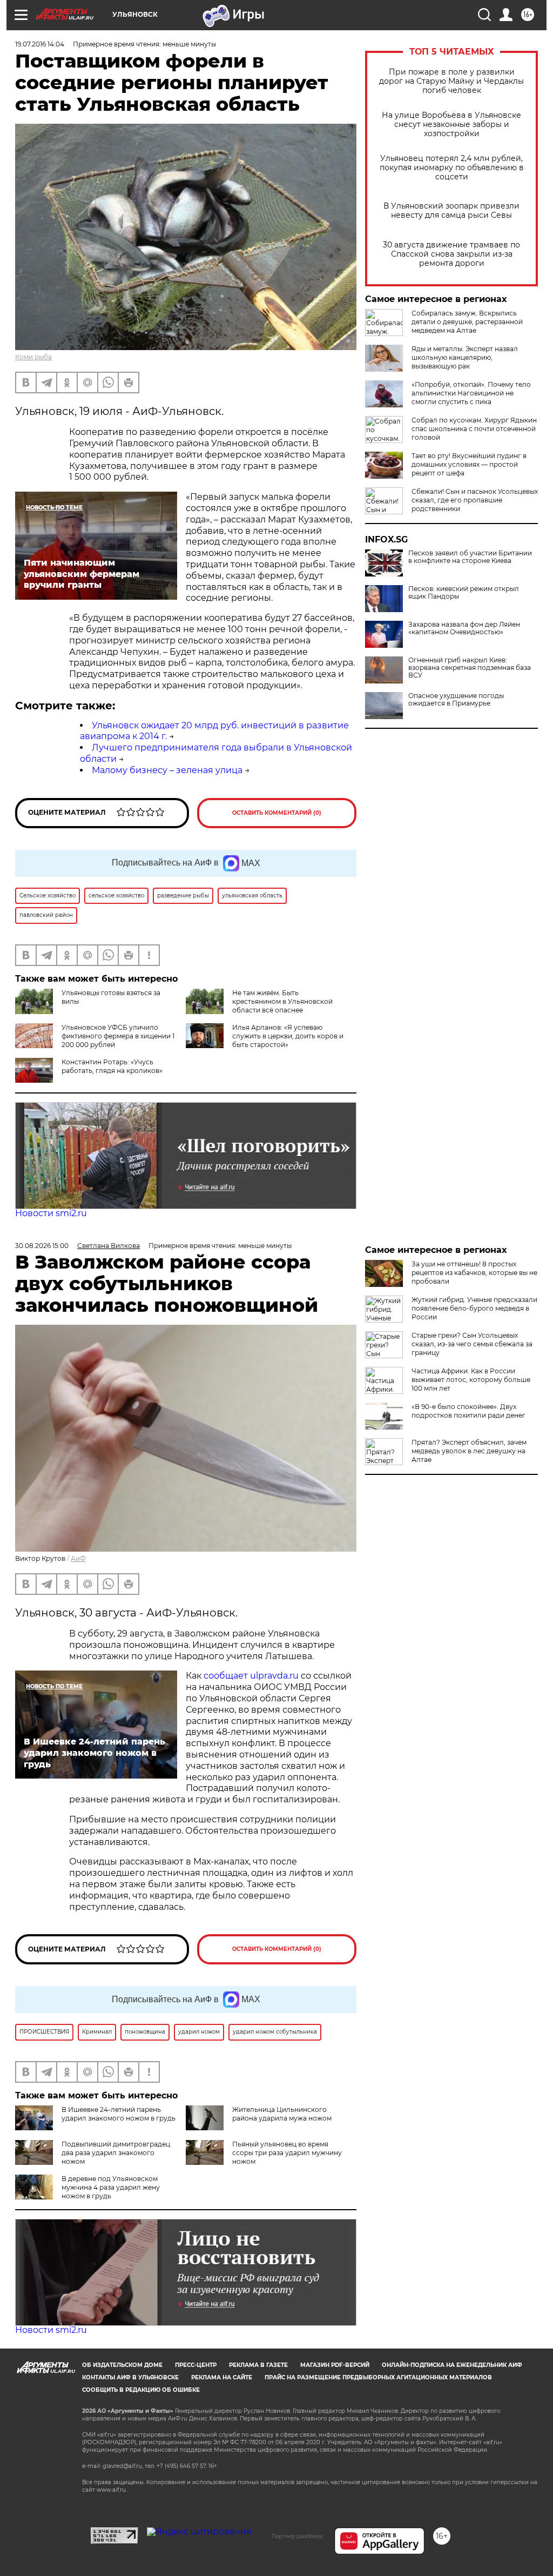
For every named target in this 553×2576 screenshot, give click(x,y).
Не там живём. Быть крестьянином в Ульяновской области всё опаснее (282, 1001)
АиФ (78, 1558)
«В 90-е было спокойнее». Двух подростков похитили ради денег (468, 1411)
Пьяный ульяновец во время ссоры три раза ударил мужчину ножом (287, 2153)
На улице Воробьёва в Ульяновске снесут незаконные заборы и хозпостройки (451, 125)
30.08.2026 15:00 (42, 1246)
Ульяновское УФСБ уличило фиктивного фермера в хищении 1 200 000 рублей (118, 1036)
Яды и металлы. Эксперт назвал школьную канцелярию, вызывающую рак (465, 357)
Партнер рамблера (297, 2536)
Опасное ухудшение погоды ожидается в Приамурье (456, 700)
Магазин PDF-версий (335, 2365)
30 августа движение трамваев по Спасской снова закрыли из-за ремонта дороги (451, 254)
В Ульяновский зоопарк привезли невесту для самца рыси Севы (451, 211)
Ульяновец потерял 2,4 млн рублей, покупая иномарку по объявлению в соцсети (452, 168)
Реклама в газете (258, 2365)
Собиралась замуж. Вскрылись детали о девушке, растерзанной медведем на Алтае (467, 322)
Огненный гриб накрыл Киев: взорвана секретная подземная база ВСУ (470, 668)
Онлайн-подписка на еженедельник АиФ (452, 2365)
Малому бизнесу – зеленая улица (167, 770)
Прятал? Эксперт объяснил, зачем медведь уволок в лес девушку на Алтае (469, 1451)
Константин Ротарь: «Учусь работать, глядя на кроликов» (112, 1066)
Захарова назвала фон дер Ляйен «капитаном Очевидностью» (464, 628)
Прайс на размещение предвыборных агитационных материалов (378, 2377)
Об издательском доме (122, 2365)
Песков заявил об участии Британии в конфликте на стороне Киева (470, 557)
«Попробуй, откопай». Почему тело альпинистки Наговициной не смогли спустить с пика (471, 393)
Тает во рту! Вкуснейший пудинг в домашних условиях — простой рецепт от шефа (469, 464)
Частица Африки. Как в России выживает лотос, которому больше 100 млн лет (471, 1380)
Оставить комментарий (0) (277, 813)
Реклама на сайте (222, 2377)
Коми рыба (33, 357)
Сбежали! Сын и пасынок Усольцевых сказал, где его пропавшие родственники (475, 500)
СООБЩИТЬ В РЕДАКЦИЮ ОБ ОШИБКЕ (141, 2390)
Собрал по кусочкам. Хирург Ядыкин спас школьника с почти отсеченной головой (474, 429)
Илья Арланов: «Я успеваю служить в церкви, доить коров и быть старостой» (288, 1036)
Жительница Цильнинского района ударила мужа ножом (282, 2114)
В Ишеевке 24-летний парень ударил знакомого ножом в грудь (119, 2114)
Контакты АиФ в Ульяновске (130, 2377)
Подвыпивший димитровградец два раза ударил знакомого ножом (116, 2153)
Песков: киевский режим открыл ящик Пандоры (464, 593)
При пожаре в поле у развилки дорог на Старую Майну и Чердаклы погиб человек (451, 81)
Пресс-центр (196, 2365)
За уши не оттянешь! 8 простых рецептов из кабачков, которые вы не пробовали (474, 1273)
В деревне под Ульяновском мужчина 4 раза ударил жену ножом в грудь (111, 2187)
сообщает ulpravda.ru (250, 1676)
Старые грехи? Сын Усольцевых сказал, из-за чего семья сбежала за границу (472, 1344)
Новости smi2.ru (51, 1213)
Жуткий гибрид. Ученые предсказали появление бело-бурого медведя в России (474, 1308)
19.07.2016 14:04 (40, 44)
